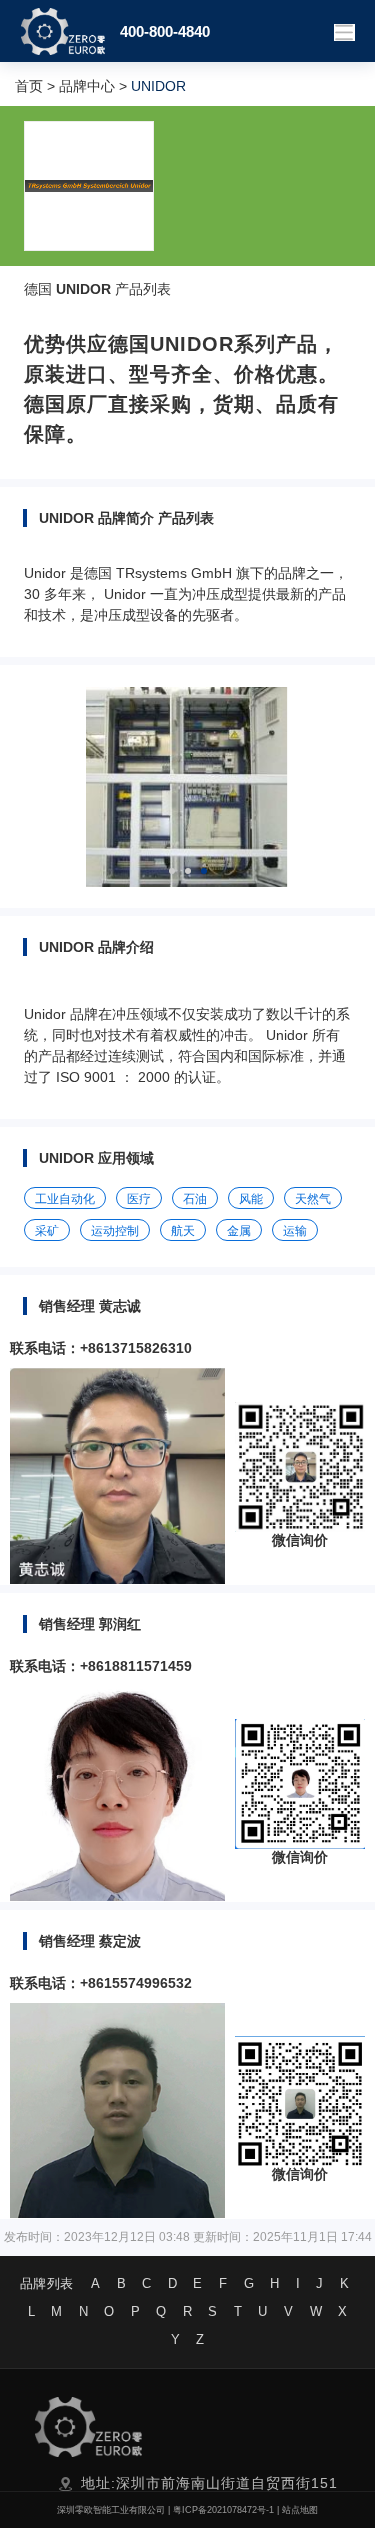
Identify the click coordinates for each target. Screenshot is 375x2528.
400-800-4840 (165, 31)
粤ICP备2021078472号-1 (223, 2510)
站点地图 (300, 2510)
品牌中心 (87, 86)
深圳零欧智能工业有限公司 (111, 2510)
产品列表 (143, 289)
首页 (29, 86)
